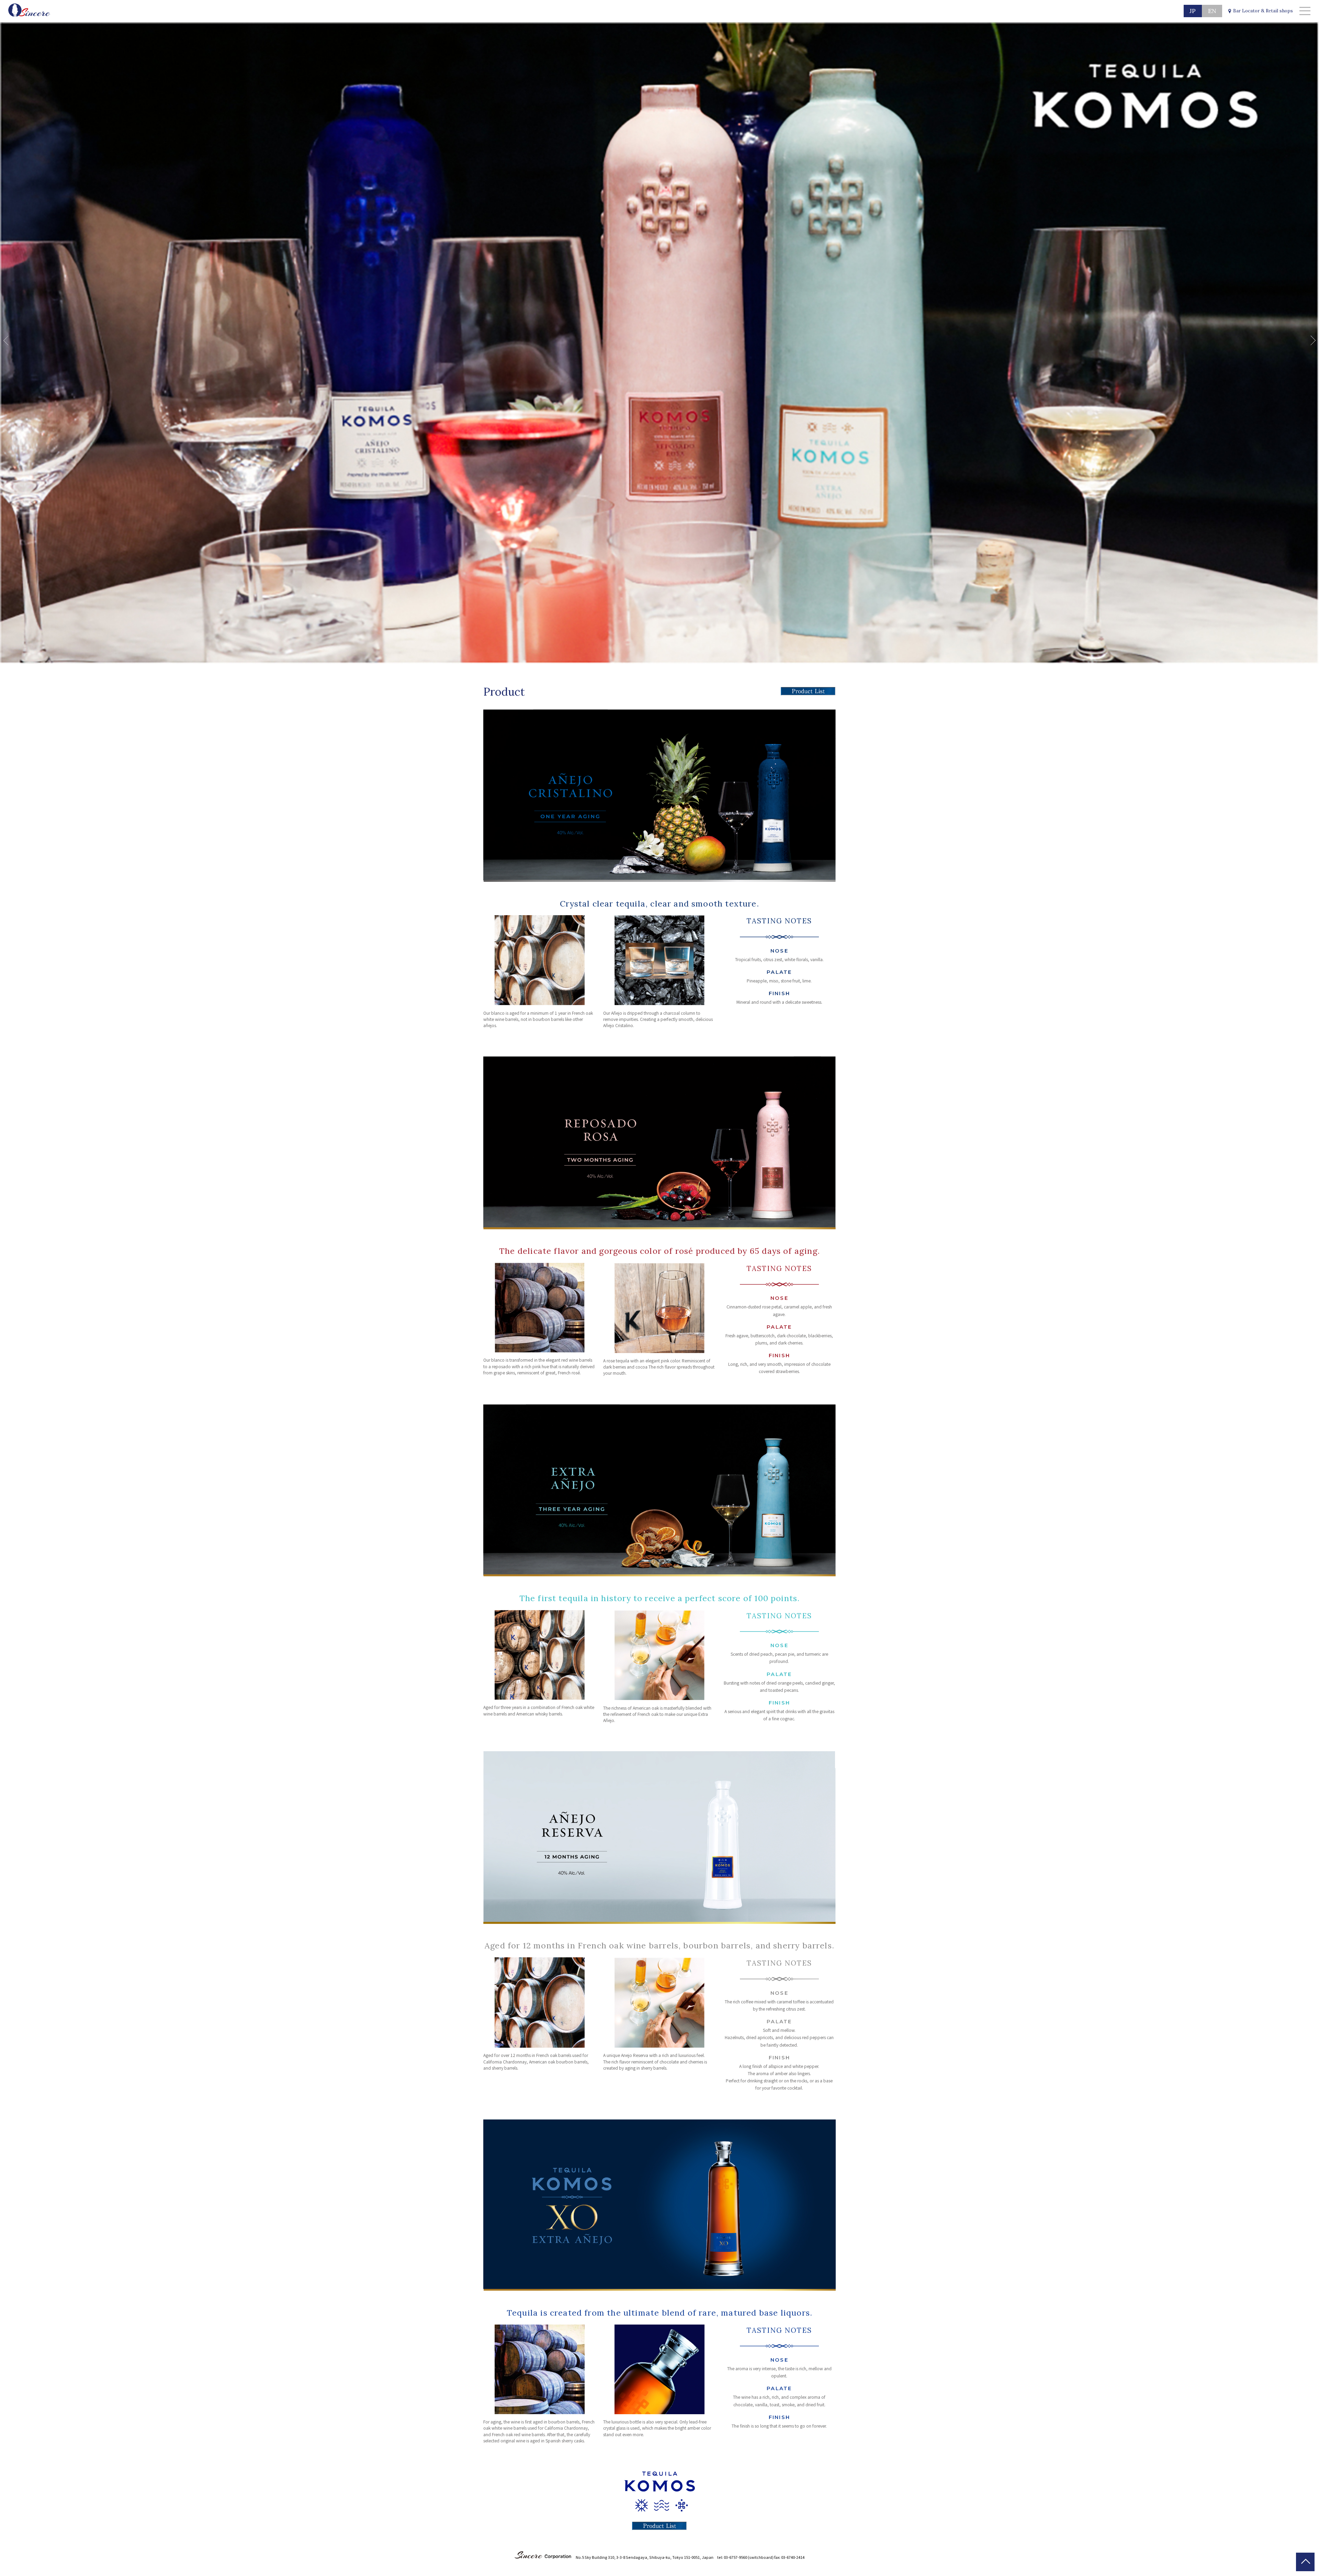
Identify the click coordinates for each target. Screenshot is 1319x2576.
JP (1193, 11)
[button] (8, 340)
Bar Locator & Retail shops (1263, 11)
